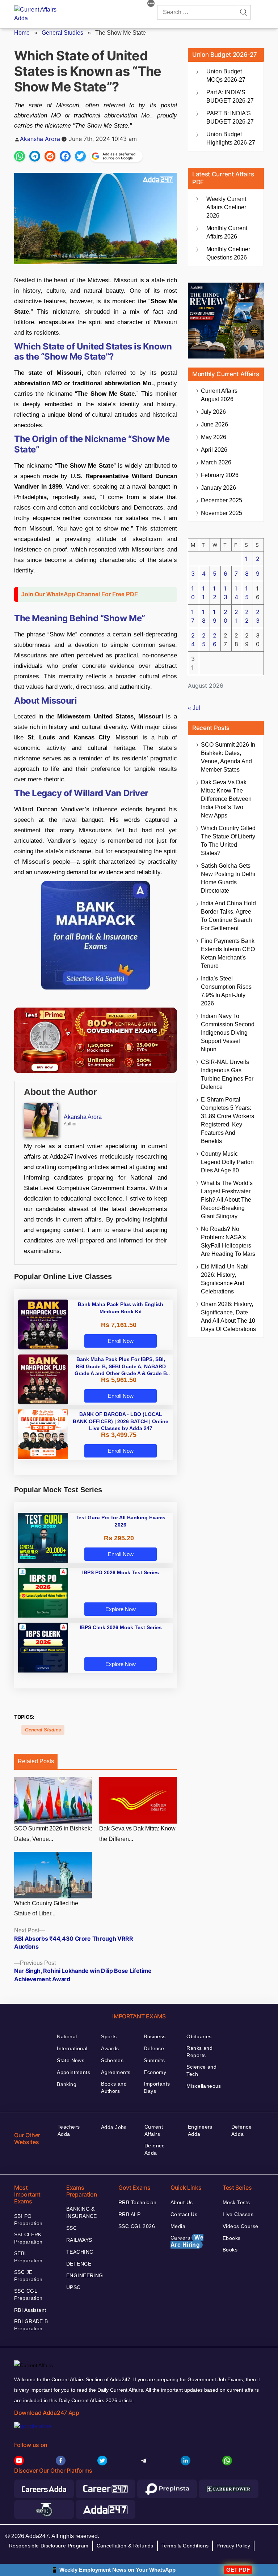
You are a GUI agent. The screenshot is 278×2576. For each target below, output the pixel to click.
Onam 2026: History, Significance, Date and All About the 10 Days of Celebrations (228, 1317)
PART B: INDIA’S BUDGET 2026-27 (230, 117)
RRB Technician (138, 2202)
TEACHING (80, 2252)
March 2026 (216, 462)
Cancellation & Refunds (125, 2546)
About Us (182, 2202)
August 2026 (219, 395)
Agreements (116, 2072)
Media (178, 2226)
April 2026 (214, 450)
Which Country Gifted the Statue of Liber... (46, 1909)
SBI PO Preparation (28, 2220)
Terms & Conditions (185, 2546)
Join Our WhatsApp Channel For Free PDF (80, 594)
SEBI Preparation (28, 2257)
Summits (154, 2060)
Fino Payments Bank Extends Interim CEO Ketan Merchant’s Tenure (228, 953)
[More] (151, 4)
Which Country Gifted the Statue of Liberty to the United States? (228, 841)
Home (22, 33)
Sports (109, 2036)
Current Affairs (154, 2130)
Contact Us (184, 2214)
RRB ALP (129, 2214)
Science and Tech (201, 2070)
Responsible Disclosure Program (49, 2546)
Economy (155, 2072)
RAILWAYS (79, 2240)
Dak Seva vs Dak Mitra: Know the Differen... (137, 1834)
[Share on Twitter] (80, 156)
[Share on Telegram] (35, 156)
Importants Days (157, 2087)
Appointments (73, 2072)
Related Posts (36, 1761)
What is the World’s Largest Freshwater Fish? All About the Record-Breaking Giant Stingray (227, 1200)
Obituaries (199, 2036)
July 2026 (213, 412)
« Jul (194, 708)
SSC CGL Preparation (28, 2294)
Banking (67, 2084)
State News (71, 2060)
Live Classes (238, 2214)
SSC (71, 2228)
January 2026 (218, 488)
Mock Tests (236, 2202)
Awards (110, 2048)
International (72, 2048)
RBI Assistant (30, 2310)
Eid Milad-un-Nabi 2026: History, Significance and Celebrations (225, 1279)
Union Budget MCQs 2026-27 (226, 76)
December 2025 (222, 500)
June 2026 (214, 424)
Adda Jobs (114, 2127)
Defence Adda (155, 2149)
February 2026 (220, 475)
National (67, 2036)
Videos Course (240, 2226)
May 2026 (214, 437)
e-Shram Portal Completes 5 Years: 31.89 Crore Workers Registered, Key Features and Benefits (228, 1120)
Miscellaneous (204, 2086)
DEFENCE (79, 2264)
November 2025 (222, 513)
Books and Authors (114, 2087)
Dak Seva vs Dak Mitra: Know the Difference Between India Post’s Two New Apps (226, 799)
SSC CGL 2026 (137, 2226)
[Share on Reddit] (50, 156)
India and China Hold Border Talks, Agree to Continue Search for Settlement (228, 916)
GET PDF (238, 2570)
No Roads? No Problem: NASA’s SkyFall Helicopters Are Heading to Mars (228, 1241)
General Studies (62, 33)
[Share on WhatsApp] (20, 156)
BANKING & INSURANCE (82, 2212)
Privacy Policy (233, 2546)
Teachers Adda (69, 2130)
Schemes (112, 2060)
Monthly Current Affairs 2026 (227, 232)
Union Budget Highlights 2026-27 (231, 138)
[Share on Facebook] (65, 156)
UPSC (73, 2287)
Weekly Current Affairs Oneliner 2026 (226, 207)
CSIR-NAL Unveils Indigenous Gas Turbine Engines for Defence (227, 1074)
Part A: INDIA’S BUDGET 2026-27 (230, 96)
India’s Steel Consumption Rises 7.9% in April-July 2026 (226, 991)
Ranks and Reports (199, 2052)
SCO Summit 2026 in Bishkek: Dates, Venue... (53, 1834)
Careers (187, 2241)
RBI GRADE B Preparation (31, 2325)
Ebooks (232, 2238)
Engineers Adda (200, 2130)
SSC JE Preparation (28, 2276)
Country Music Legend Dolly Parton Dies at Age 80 (227, 1162)
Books (230, 2250)
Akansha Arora (40, 139)
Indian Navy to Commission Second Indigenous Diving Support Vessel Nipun (228, 1033)
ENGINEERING (85, 2275)
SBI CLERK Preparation (28, 2238)
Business (155, 2036)
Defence (154, 2048)
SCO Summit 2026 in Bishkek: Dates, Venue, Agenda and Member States (228, 757)
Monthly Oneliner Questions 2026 (228, 253)
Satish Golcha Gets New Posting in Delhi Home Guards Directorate (228, 878)
